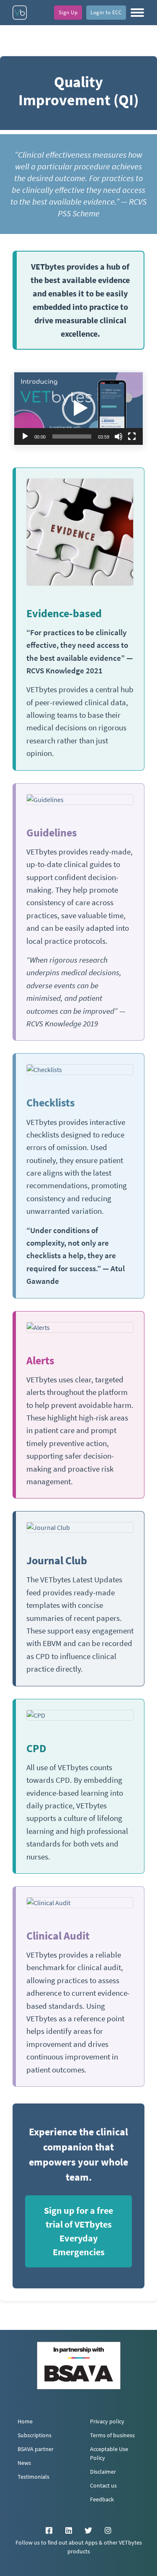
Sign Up (68, 12)
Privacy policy (107, 2421)
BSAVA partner (36, 2449)
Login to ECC (106, 12)
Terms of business (112, 2435)
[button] (137, 13)
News (24, 2463)
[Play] (25, 436)
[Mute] (118, 436)
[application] (78, 409)
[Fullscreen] (132, 436)
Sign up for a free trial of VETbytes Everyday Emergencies (78, 2231)
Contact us (103, 2486)
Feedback (102, 2499)
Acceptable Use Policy (109, 2454)
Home (25, 2421)
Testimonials (33, 2477)
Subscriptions (35, 2435)
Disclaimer (103, 2472)
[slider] (72, 436)
